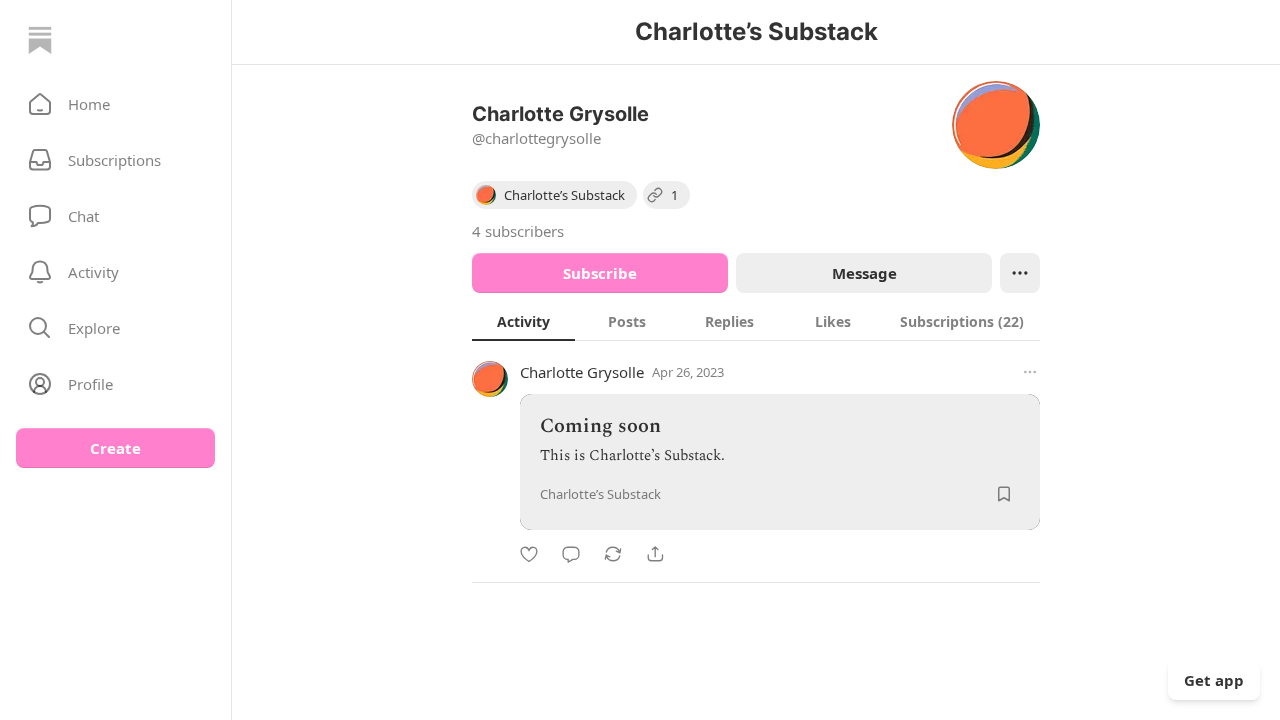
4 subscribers (518, 231)
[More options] (1030, 372)
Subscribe (600, 273)
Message (864, 273)
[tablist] (756, 321)
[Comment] (571, 554)
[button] (115, 104)
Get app (1214, 680)
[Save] (1004, 494)
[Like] (529, 554)
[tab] (523, 321)
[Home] (40, 40)
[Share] (655, 554)
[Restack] (613, 554)
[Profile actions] (1020, 273)
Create (115, 448)
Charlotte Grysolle (582, 372)
